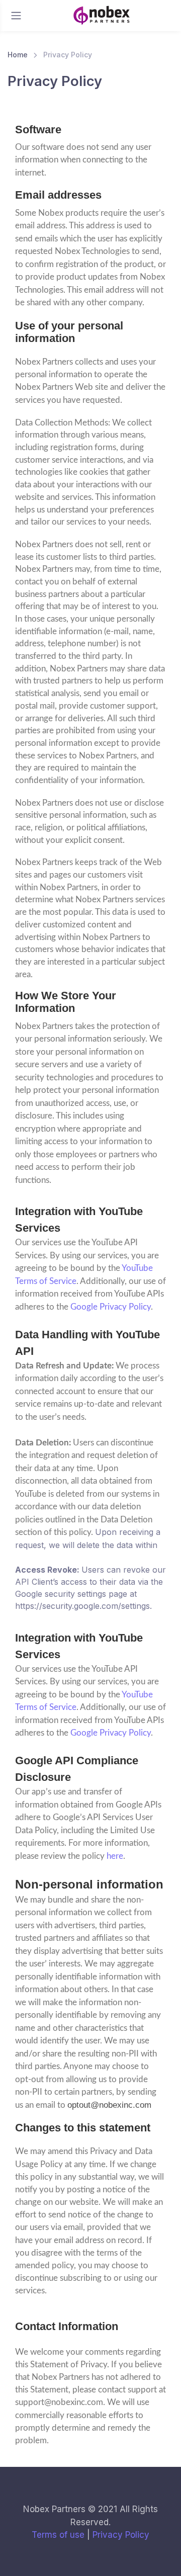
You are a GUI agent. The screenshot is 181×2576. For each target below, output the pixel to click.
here (115, 1856)
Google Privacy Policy (111, 1307)
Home (18, 55)
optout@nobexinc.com (109, 2105)
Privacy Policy (121, 2535)
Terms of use (58, 2535)
